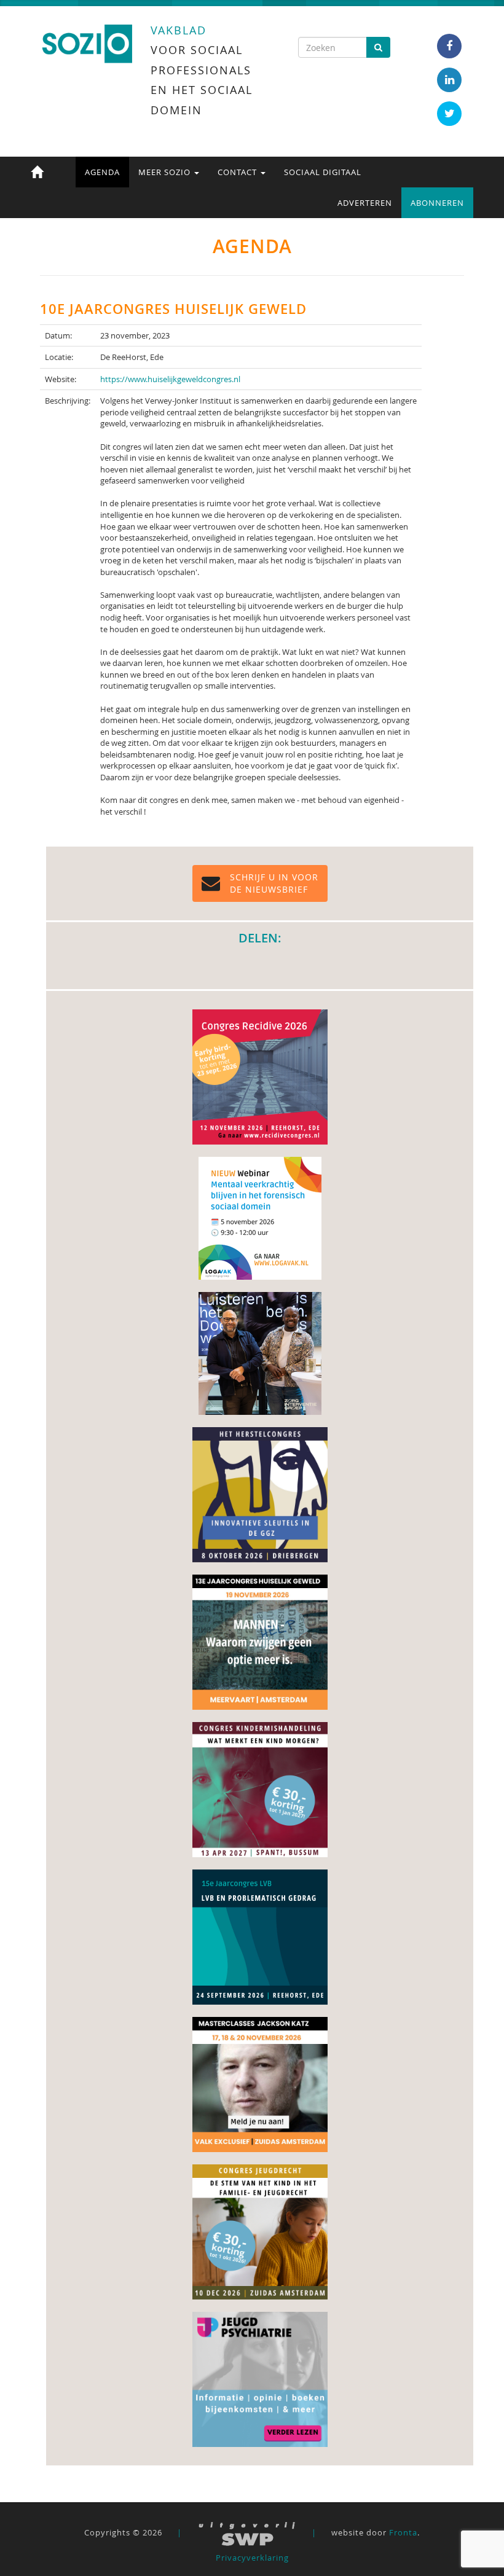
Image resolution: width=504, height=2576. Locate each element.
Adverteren (365, 203)
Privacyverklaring (252, 2558)
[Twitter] (449, 114)
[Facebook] (449, 46)
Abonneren (437, 203)
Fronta (403, 2532)
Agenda (102, 172)
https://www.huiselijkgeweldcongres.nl (170, 379)
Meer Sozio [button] (166, 172)
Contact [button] (238, 172)
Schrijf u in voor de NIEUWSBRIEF (274, 883)
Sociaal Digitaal (323, 172)
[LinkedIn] (449, 80)
